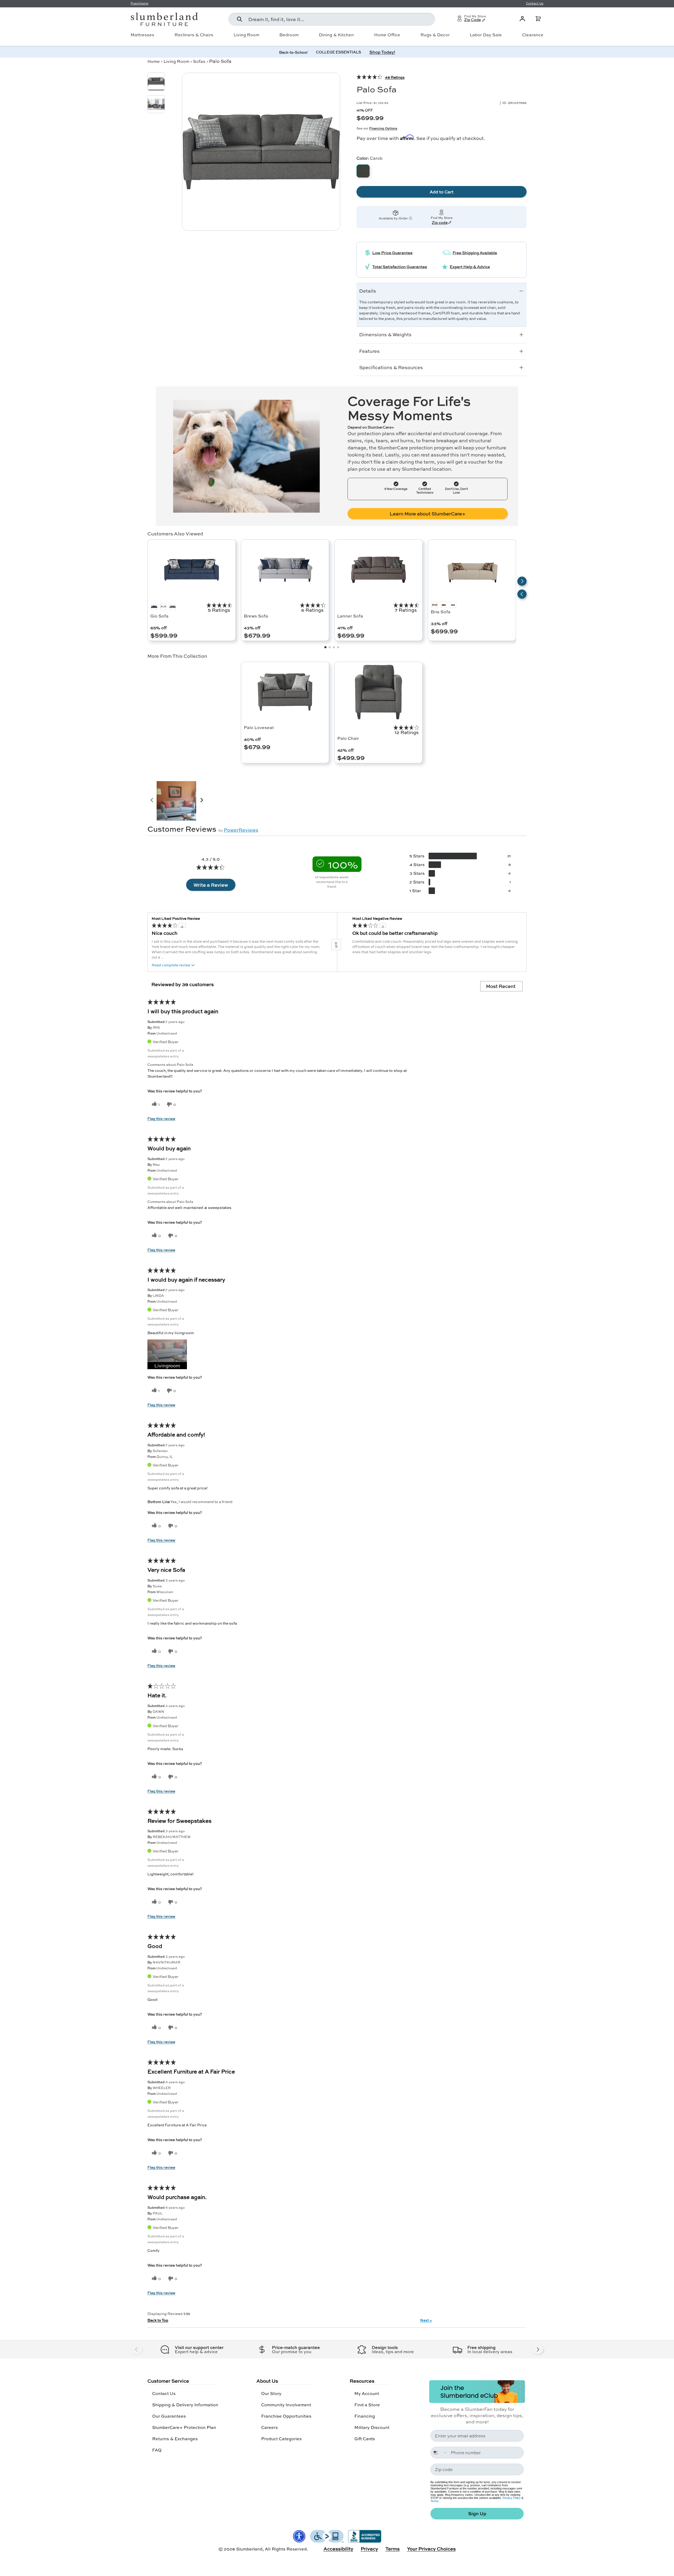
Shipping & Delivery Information (185, 2405)
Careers (269, 2427)
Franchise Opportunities (286, 2416)
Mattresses (142, 35)
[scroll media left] (152, 801)
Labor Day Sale (486, 35)
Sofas (199, 61)
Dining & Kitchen (336, 35)
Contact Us (164, 2393)
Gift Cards (365, 2439)
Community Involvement (286, 2405)
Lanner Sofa (350, 616)
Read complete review (171, 965)
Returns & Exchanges (175, 2439)
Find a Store (367, 2405)
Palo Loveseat (259, 727)
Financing (365, 2416)
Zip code (440, 223)
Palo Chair (348, 738)
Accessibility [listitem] (338, 2549)
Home (154, 61)
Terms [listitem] (393, 2549)
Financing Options (383, 128)
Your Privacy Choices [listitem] (431, 2549)
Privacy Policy (512, 2498)
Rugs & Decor (435, 35)
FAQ (157, 2450)
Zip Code (472, 20)
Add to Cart (442, 192)
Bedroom (289, 35)
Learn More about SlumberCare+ (428, 514)
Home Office (387, 35)
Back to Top (158, 2320)
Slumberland (249, 2549)
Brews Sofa (256, 616)
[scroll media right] (202, 801)
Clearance (533, 35)
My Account (367, 2393)
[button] (538, 19)
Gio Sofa (159, 616)
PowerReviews (241, 830)
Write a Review (211, 885)
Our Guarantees (169, 2416)
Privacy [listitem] (369, 2549)
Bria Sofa (441, 612)
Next (426, 2320)
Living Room (246, 35)
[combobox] (332, 19)
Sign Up (477, 2514)
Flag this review (161, 1118)
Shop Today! (382, 52)
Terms (435, 2501)
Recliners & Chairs (194, 35)
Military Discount (372, 2427)
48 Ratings (395, 77)
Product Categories (281, 2439)
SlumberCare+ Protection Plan (184, 2427)
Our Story (271, 2393)
